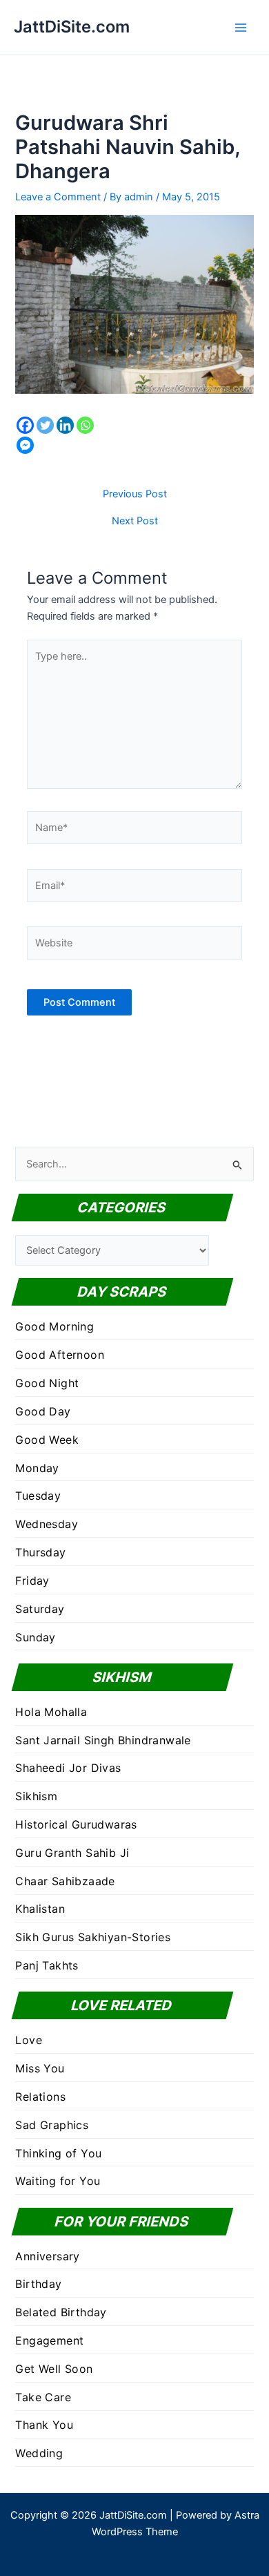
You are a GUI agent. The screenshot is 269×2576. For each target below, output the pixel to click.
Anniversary (47, 2256)
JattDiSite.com (72, 27)
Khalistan (40, 1909)
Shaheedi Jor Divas (68, 1768)
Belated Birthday (61, 2312)
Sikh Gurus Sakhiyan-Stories (93, 1937)
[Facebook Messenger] (25, 445)
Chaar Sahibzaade (65, 1881)
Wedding (39, 2453)
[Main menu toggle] (241, 28)
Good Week (47, 1440)
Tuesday (38, 1496)
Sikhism (36, 1796)
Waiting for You (58, 2181)
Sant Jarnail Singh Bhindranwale (103, 1740)
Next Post (135, 521)
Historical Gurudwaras (76, 1824)
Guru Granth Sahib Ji (72, 1853)
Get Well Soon (54, 2369)
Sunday (35, 1637)
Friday (32, 1581)
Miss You (40, 2068)
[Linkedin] (65, 425)
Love (29, 2040)
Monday (37, 1468)
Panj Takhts (47, 1965)
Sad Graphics (52, 2125)
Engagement (49, 2340)
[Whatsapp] (85, 425)
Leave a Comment (58, 197)
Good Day (43, 1411)
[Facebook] (25, 425)
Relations (40, 2097)
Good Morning (54, 1326)
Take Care (43, 2397)
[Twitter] (45, 425)
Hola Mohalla (51, 1712)
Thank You (44, 2425)
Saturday (40, 1609)
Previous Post (135, 494)
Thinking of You (58, 2153)
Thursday (40, 1552)
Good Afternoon (60, 1355)
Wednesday (47, 1524)
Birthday (38, 2284)
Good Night (47, 1383)
